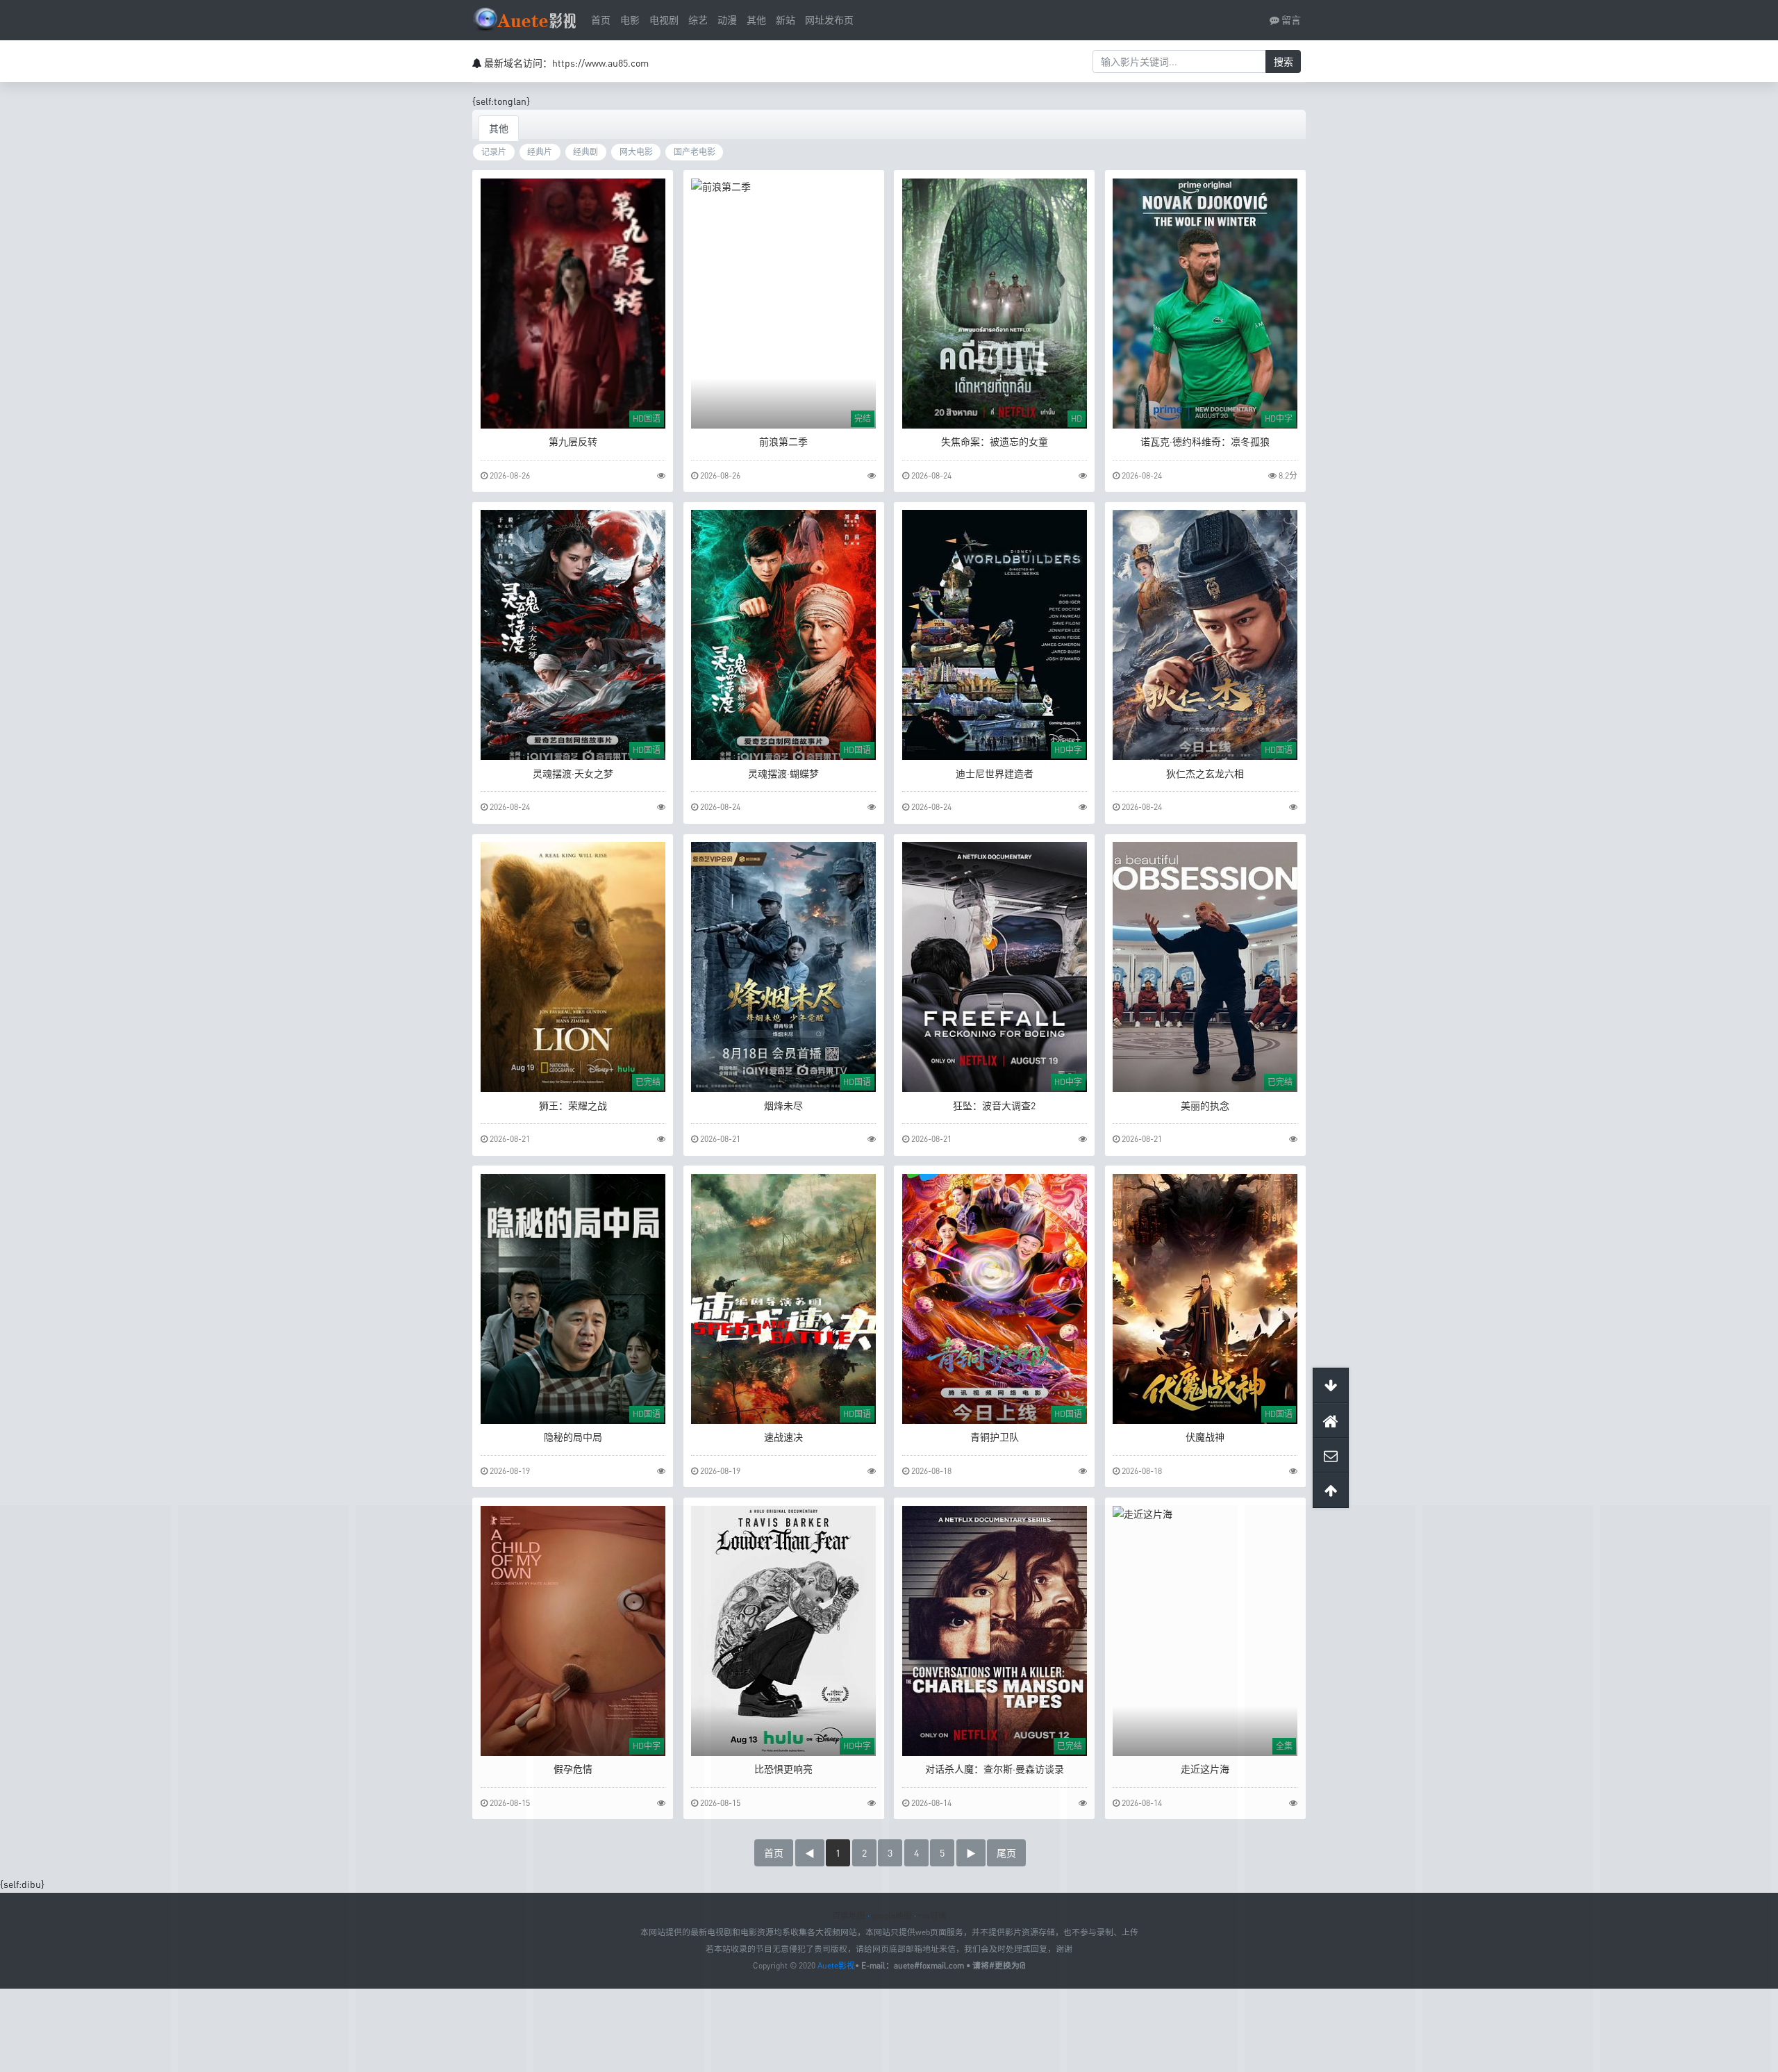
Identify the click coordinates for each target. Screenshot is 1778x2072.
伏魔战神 (1205, 1437)
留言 (1290, 20)
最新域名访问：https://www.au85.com (566, 63)
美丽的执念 (1205, 1105)
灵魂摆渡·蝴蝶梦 (783, 773)
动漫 (727, 20)
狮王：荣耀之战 (573, 1105)
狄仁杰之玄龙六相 (1205, 773)
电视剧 (664, 20)
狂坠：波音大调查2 (994, 1105)
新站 (786, 20)
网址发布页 (829, 20)
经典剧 (585, 152)
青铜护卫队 (995, 1437)
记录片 (494, 152)
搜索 (1283, 61)
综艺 (698, 20)
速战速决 (783, 1437)
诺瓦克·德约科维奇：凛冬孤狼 (1205, 441)
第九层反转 (573, 441)
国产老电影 (695, 152)
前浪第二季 (783, 441)
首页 (601, 20)
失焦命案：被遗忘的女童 (995, 441)
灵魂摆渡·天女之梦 (573, 773)
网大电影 (636, 152)
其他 (756, 20)
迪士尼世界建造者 (995, 773)
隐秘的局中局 (573, 1437)
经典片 (540, 152)
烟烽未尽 (783, 1105)
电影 (630, 20)
